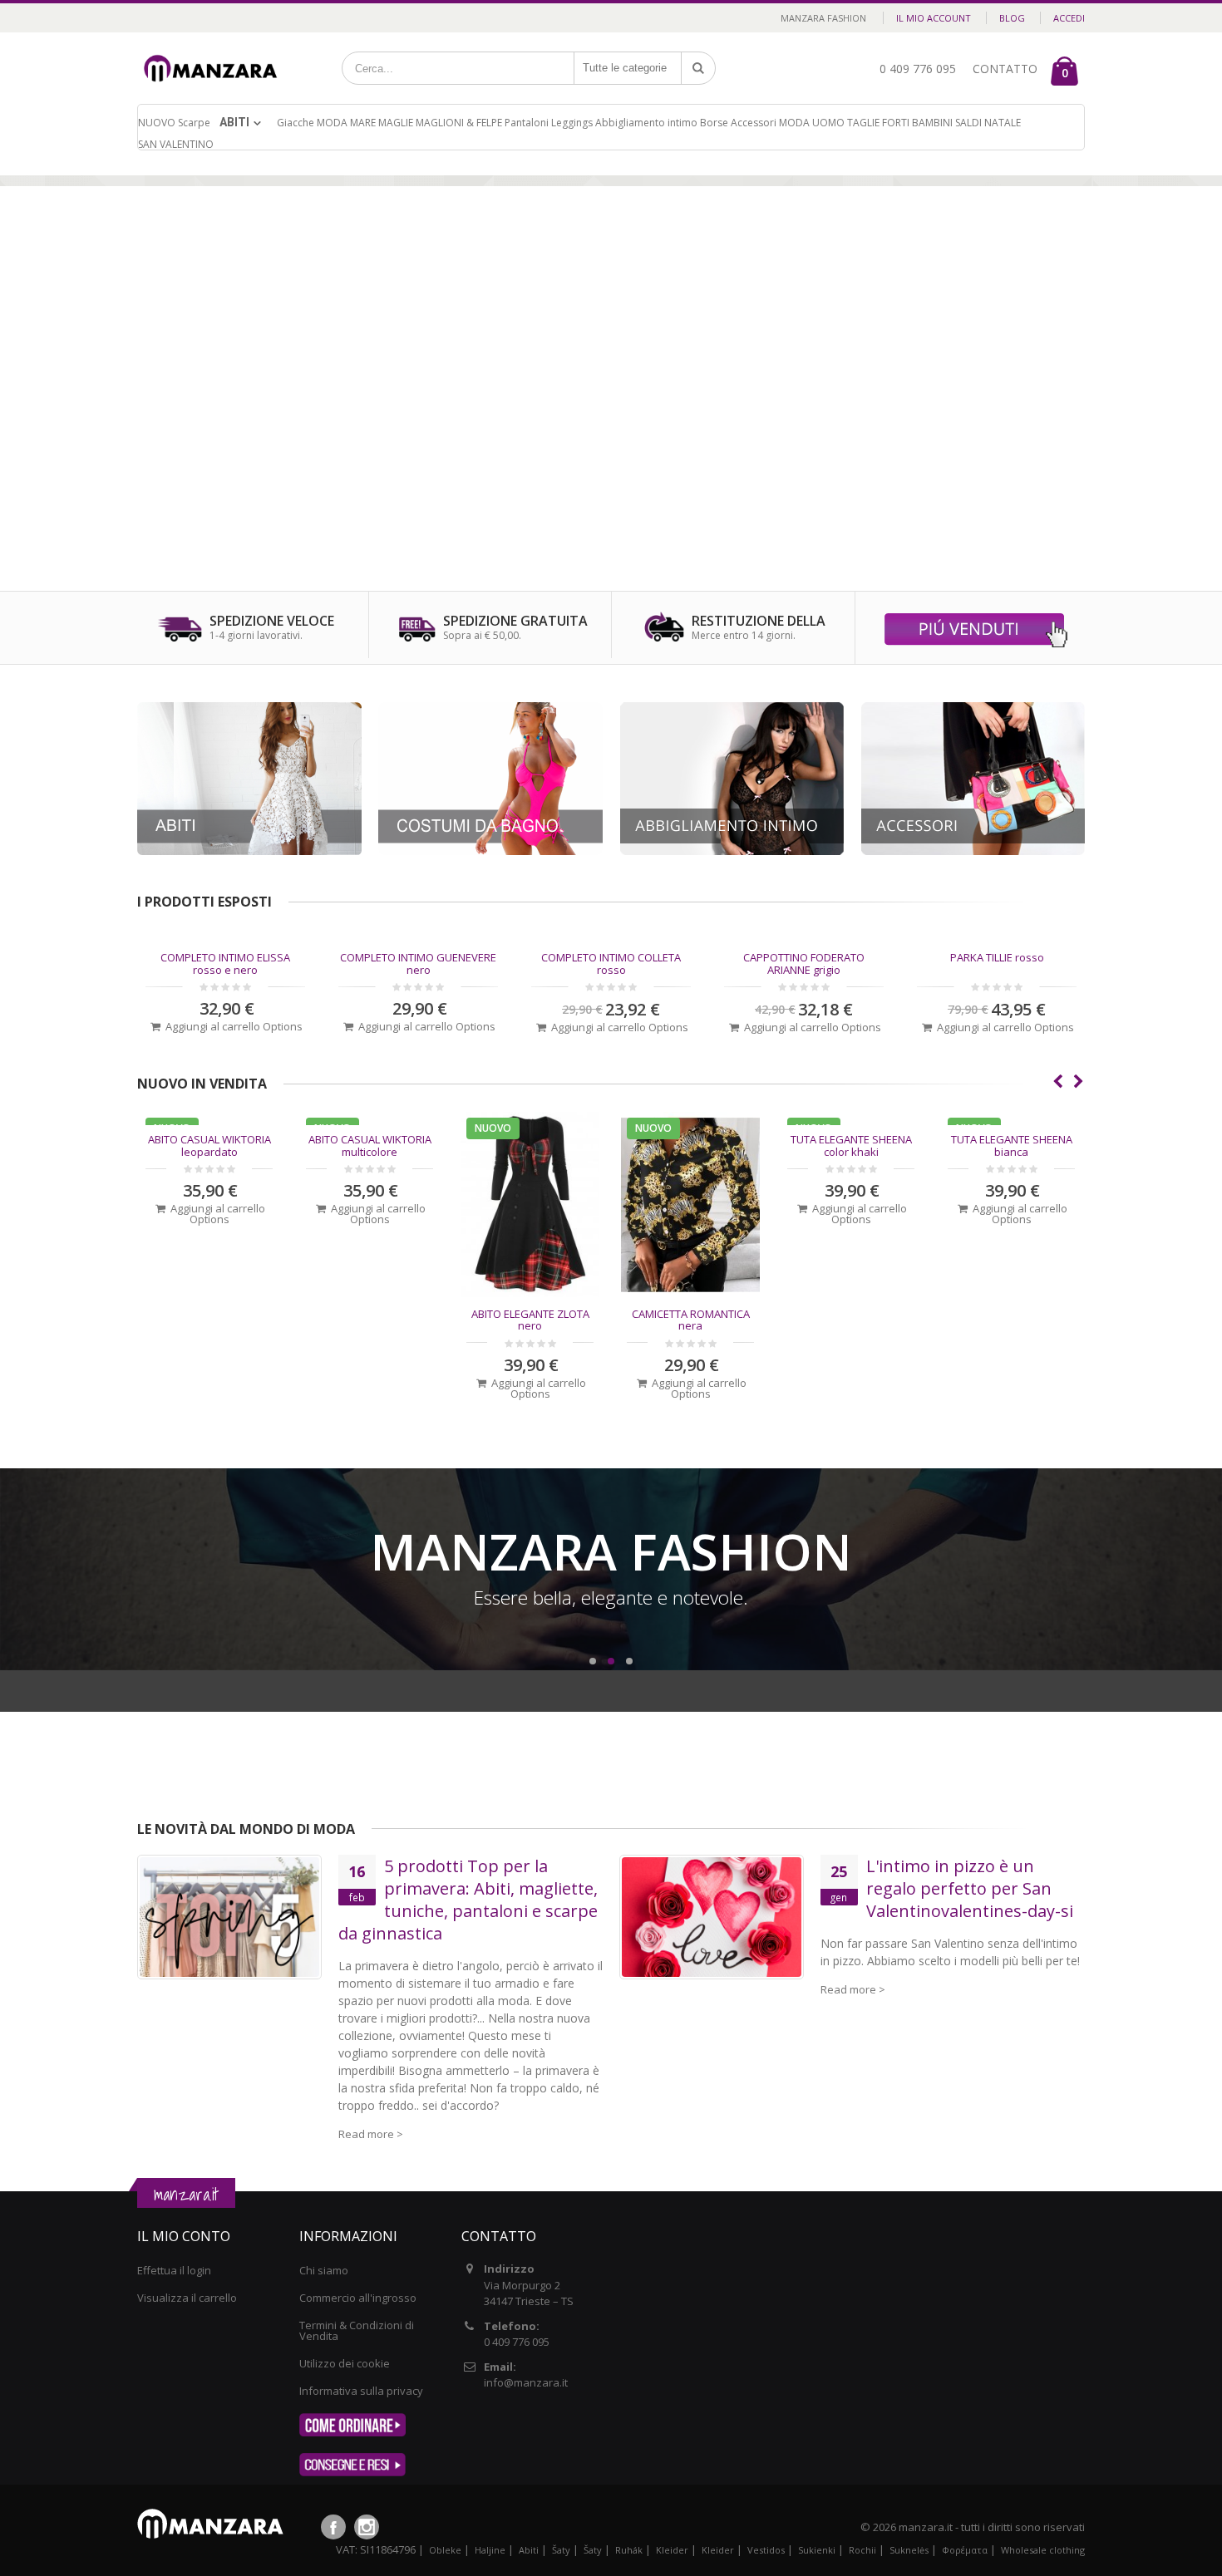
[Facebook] (333, 2527)
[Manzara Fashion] (215, 52)
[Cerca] (698, 68)
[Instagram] (367, 2527)
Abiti (234, 122)
